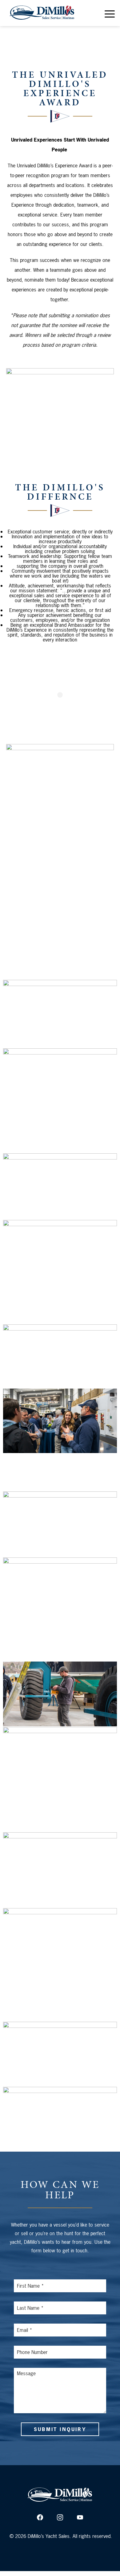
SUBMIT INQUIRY (60, 2429)
